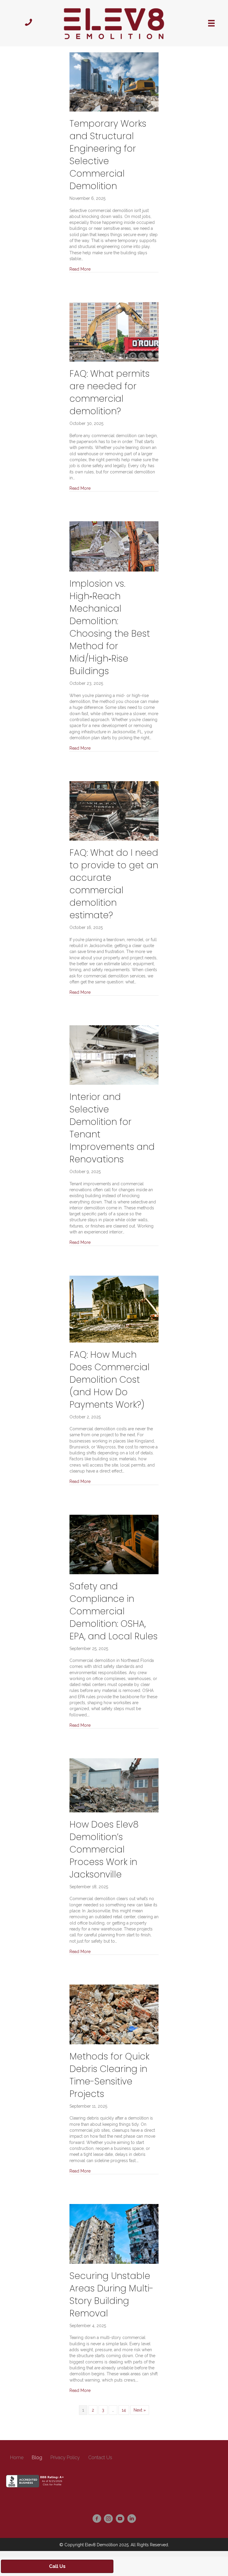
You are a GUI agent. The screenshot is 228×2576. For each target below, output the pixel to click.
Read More (80, 269)
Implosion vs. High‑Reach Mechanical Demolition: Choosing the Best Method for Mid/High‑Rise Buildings (110, 627)
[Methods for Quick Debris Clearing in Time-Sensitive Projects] (114, 2014)
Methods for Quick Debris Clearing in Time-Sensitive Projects (109, 2075)
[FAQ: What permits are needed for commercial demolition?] (114, 332)
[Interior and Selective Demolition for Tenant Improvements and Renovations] (114, 1055)
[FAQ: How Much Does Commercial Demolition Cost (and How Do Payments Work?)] (114, 1309)
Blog (37, 2458)
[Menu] (211, 23)
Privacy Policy (65, 2458)
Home (17, 2458)
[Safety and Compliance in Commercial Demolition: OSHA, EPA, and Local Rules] (114, 1544)
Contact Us (100, 2458)
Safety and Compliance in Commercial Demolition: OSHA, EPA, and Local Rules (114, 1611)
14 (124, 2410)
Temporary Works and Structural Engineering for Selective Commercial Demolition (108, 155)
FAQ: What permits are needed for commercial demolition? (110, 392)
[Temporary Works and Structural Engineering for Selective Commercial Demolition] (114, 81)
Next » (140, 2410)
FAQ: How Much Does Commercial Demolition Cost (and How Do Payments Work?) (110, 1380)
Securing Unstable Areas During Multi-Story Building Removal (111, 2295)
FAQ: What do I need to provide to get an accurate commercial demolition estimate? (114, 884)
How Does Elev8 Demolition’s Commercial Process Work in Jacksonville (104, 1849)
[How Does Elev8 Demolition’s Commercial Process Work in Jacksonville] (114, 1785)
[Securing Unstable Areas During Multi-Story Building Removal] (114, 2233)
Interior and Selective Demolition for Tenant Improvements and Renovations (112, 1128)
